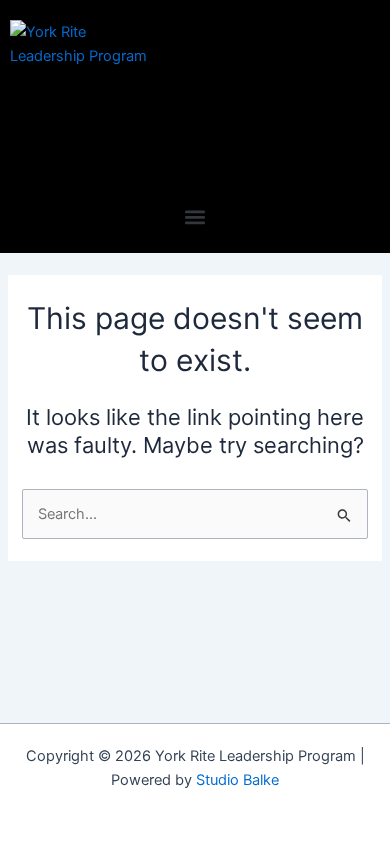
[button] (195, 216)
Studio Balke (237, 780)
